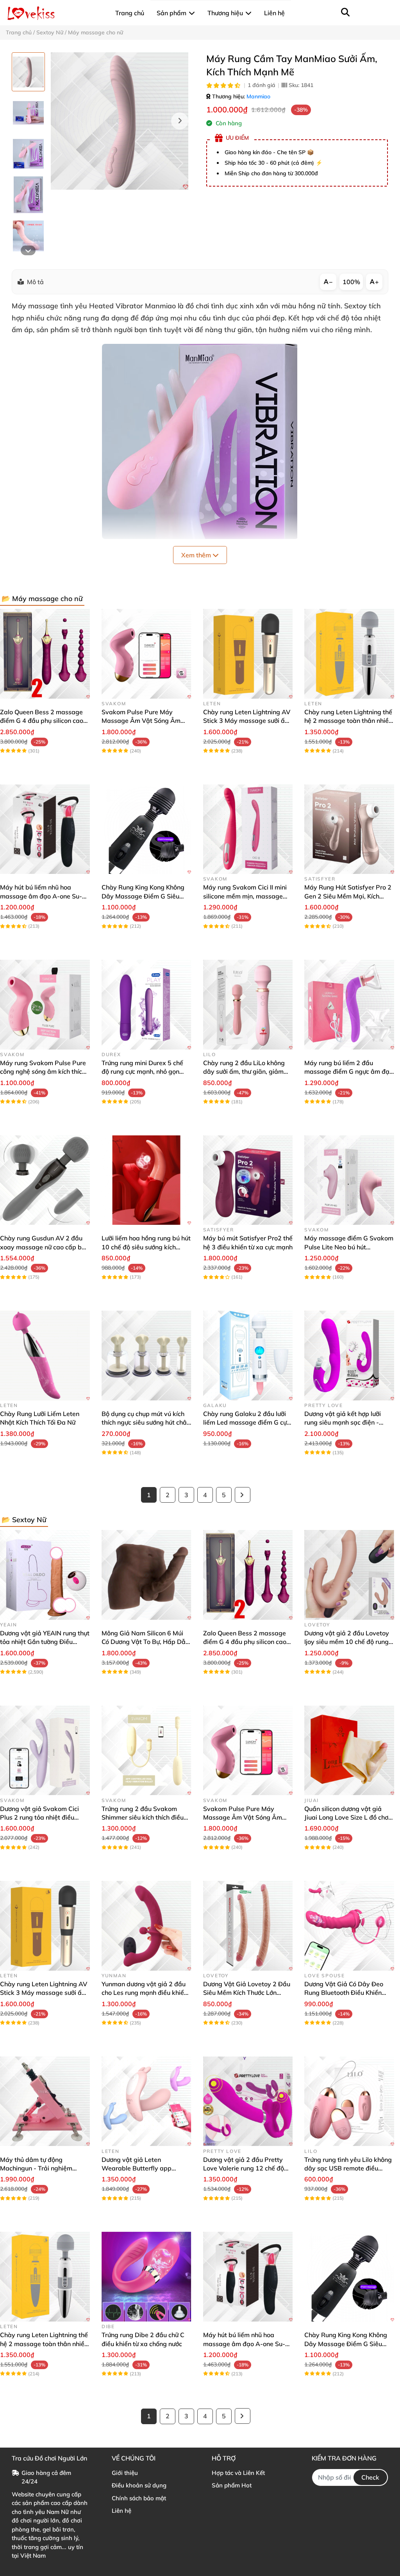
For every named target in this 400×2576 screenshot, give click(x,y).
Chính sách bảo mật (139, 2498)
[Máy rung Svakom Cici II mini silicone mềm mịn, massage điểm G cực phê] (248, 829)
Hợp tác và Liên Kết (238, 2473)
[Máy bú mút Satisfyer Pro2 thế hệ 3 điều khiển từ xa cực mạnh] (248, 1180)
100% (351, 282)
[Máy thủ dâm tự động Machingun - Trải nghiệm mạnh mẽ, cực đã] (45, 2101)
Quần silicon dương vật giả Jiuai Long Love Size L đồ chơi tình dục (347, 1817)
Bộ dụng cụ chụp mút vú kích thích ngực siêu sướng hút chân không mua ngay (146, 1422)
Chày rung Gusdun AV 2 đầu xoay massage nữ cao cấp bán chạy (45, 1247)
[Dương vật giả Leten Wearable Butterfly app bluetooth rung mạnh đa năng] (146, 2101)
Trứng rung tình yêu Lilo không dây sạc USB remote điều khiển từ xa (348, 2168)
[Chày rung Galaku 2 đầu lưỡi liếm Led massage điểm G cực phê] (248, 1356)
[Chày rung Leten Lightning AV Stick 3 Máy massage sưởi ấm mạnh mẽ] (248, 654)
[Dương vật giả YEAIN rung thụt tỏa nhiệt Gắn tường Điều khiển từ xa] (45, 1575)
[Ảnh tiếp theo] (28, 250)
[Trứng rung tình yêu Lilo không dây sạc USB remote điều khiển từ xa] (349, 2101)
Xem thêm (197, 555)
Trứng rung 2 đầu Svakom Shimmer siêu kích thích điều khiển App (143, 1817)
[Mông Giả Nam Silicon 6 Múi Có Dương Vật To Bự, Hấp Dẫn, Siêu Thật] (146, 1575)
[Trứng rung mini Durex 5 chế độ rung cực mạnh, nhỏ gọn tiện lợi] (146, 1005)
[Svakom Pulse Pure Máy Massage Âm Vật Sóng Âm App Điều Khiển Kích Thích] (146, 654)
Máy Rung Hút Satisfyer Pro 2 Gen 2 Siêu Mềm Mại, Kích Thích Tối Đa (348, 896)
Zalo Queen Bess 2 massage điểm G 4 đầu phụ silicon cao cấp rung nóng (42, 721)
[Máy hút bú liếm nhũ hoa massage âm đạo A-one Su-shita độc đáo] (45, 829)
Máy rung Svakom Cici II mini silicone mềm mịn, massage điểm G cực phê (245, 896)
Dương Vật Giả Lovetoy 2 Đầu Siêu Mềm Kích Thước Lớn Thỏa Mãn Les (247, 1993)
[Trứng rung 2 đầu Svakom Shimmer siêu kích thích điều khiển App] (146, 1751)
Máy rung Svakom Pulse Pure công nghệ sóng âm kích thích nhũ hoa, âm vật (43, 1072)
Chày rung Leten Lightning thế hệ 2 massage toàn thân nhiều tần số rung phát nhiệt (348, 721)
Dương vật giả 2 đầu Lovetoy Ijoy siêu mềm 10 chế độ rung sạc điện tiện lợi (347, 1642)
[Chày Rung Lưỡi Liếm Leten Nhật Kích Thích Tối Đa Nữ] (45, 1356)
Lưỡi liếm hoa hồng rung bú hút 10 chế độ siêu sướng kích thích (146, 1247)
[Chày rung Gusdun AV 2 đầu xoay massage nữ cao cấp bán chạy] (45, 1180)
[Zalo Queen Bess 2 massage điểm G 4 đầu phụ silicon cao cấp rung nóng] (45, 654)
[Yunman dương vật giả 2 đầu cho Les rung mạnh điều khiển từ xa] (146, 1926)
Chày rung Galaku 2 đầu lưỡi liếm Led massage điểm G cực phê (246, 1422)
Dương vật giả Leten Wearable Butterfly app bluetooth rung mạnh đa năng (145, 2168)
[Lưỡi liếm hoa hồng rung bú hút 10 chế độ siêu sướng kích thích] (146, 1180)
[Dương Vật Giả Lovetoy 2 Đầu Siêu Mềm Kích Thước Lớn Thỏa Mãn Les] (248, 1926)
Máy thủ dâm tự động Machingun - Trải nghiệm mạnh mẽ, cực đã (36, 2168)
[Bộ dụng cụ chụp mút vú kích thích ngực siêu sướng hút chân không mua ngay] (146, 1356)
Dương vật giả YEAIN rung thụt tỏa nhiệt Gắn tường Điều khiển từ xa (45, 1642)
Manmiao (258, 96)
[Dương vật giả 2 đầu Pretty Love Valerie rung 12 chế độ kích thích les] (248, 2101)
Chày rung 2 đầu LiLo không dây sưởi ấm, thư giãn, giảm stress (244, 1072)
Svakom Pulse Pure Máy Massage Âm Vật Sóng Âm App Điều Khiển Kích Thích (141, 721)
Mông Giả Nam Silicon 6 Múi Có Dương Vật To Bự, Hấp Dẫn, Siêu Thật (146, 1642)
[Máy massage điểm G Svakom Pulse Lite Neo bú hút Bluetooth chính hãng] (349, 1180)
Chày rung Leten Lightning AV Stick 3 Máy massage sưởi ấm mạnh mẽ (247, 721)
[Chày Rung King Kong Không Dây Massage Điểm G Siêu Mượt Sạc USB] (146, 829)
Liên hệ (121, 2511)
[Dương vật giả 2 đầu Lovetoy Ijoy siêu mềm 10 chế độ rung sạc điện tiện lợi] (349, 1575)
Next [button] (180, 121)
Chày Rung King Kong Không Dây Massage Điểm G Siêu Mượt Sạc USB (143, 896)
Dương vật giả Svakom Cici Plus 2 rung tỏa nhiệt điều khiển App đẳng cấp (39, 1817)
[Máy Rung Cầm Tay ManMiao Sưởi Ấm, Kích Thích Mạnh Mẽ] (120, 121)
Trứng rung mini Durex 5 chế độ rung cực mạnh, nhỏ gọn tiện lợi (142, 1072)
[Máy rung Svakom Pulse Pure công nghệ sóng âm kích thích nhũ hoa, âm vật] (45, 1005)
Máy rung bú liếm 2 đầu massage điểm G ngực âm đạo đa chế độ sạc (349, 1072)
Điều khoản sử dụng (139, 2485)
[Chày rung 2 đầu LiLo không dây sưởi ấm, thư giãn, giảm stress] (248, 1005)
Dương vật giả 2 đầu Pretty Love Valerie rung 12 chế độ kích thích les (244, 2168)
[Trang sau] (243, 1495)
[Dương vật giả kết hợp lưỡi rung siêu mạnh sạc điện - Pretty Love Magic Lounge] (349, 1356)
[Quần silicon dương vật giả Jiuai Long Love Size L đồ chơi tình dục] (349, 1751)
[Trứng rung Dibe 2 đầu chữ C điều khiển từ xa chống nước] (146, 2277)
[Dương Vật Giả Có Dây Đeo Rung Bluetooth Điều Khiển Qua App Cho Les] (349, 1926)
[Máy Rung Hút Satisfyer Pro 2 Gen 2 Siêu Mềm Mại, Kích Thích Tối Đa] (349, 829)
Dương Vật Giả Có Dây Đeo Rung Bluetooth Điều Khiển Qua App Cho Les (344, 1993)
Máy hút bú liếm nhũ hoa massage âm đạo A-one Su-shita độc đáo (41, 896)
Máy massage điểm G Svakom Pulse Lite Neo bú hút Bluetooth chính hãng (349, 1247)
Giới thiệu (125, 2473)
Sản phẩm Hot (232, 2485)
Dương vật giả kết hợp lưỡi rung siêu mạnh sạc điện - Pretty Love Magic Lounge (343, 1422)
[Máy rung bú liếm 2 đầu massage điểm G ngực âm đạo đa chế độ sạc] (349, 1005)
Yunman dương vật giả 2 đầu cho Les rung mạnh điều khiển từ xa (145, 1993)
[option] (28, 72)
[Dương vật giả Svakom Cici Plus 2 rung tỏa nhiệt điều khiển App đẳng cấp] (45, 1751)
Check (370, 2477)
